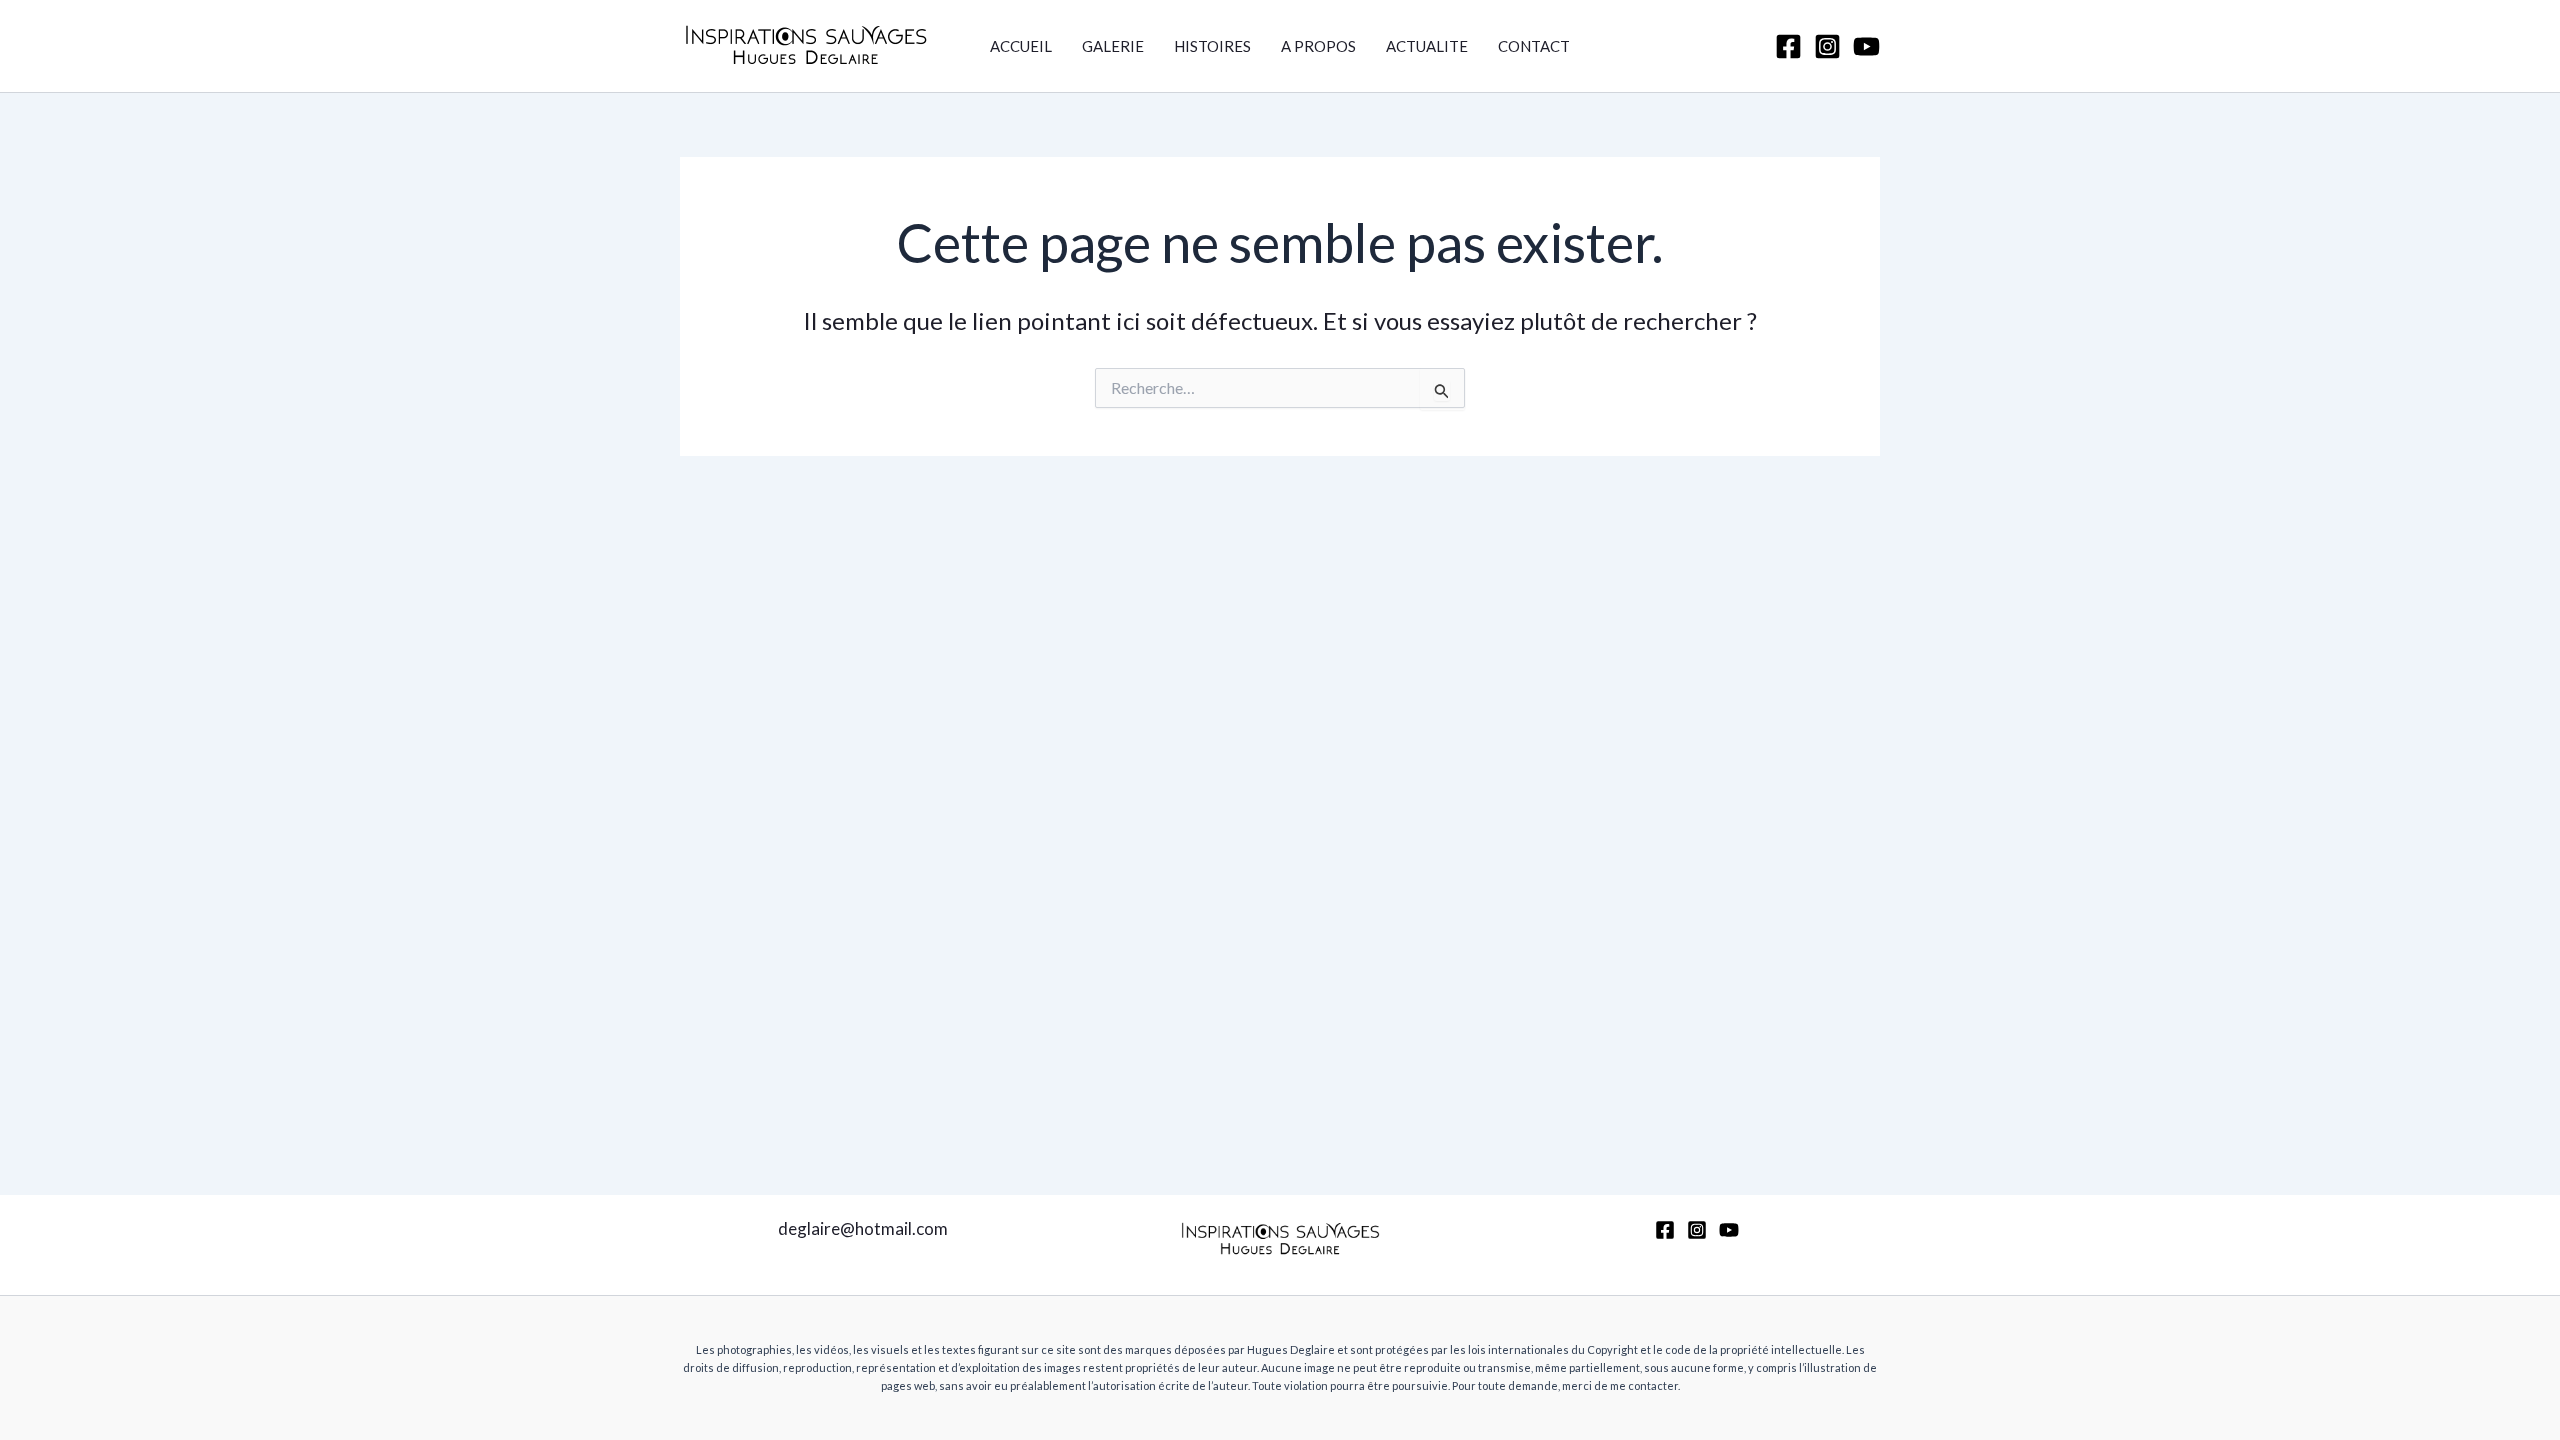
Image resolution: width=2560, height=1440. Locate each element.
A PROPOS (1318, 46)
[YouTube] (1866, 46)
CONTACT (1534, 46)
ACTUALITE (1427, 46)
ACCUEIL (1021, 46)
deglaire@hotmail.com (863, 1228)
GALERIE (1113, 46)
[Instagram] (1827, 46)
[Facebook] (1788, 46)
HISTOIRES (1212, 46)
